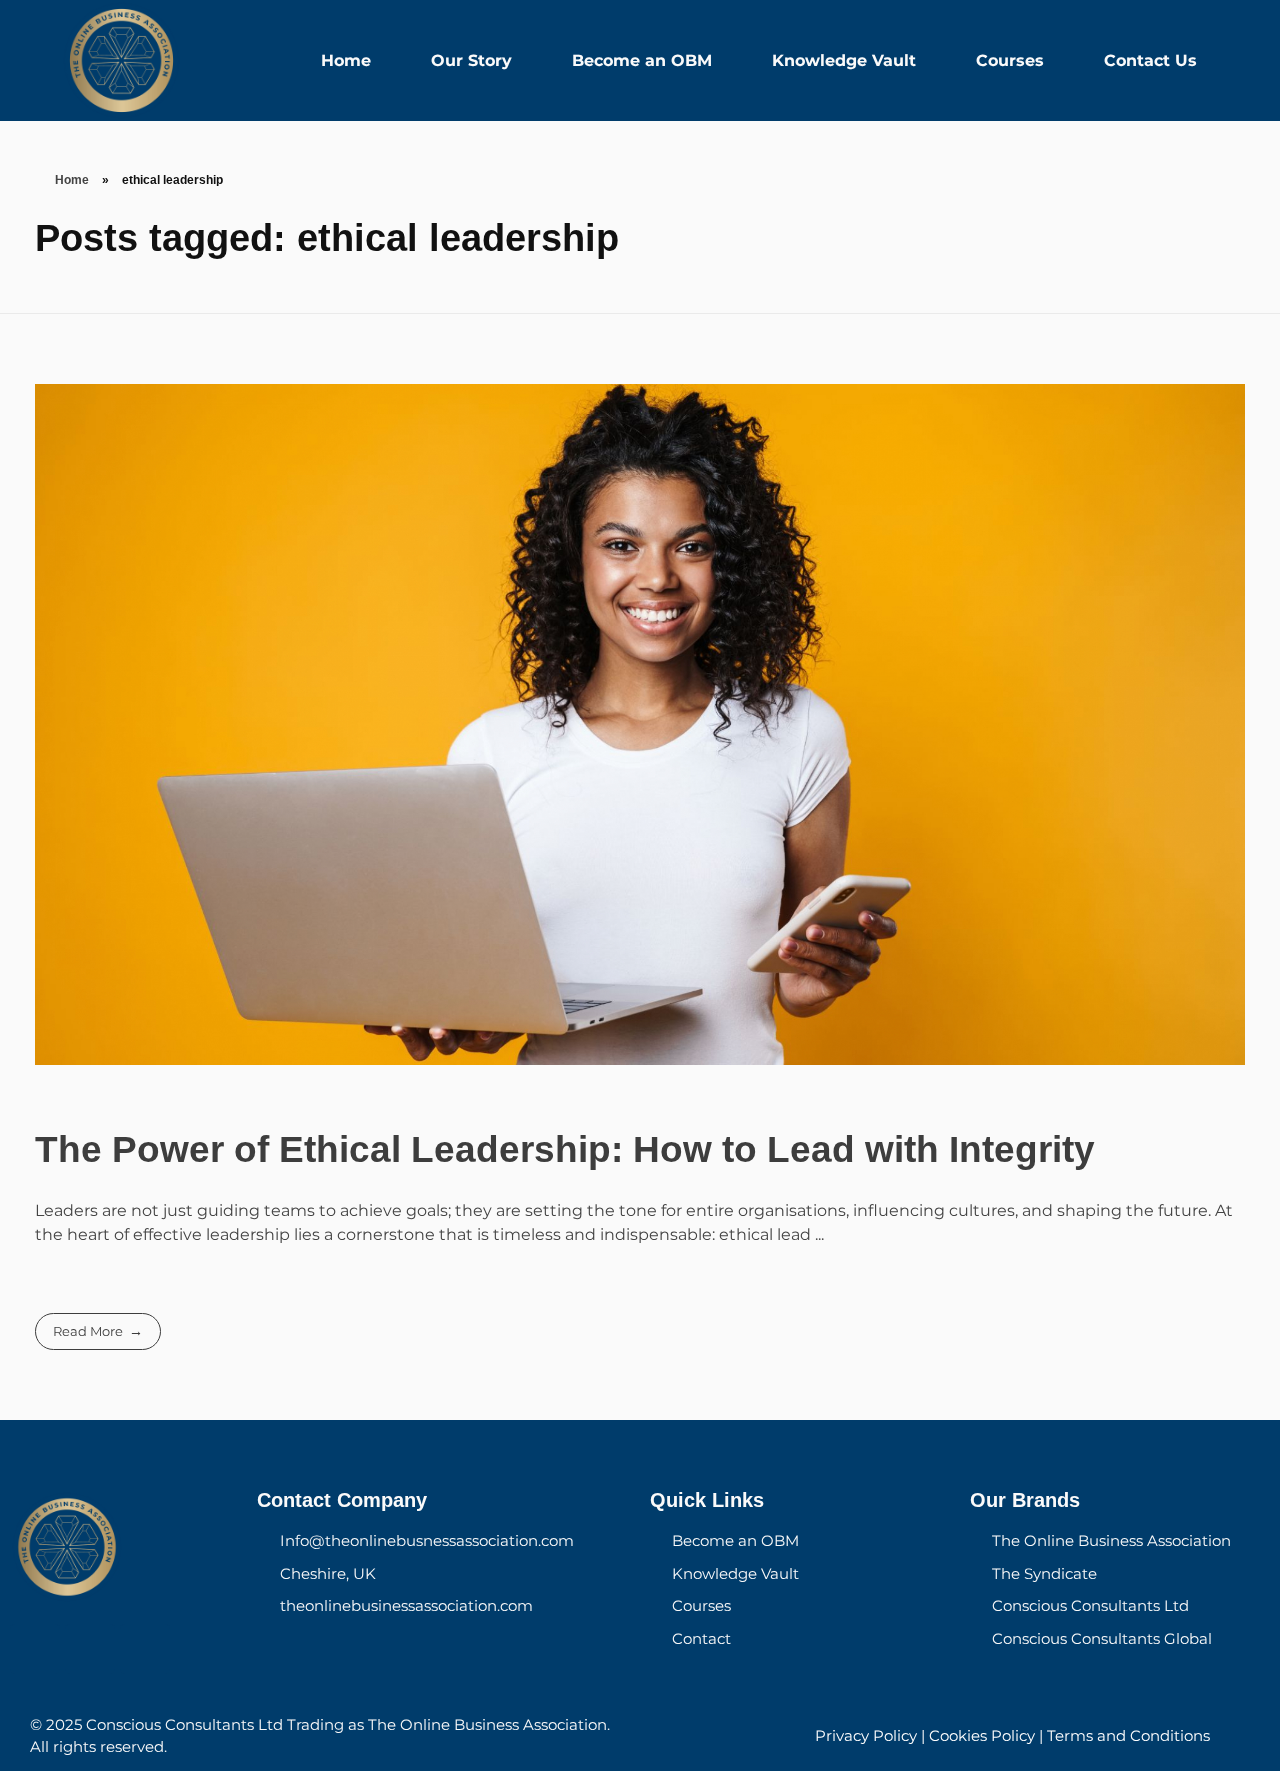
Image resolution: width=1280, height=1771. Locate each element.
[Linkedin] (145, 1649)
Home (346, 60)
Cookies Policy (982, 1735)
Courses (1010, 60)
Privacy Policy (866, 1735)
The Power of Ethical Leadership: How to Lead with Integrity (565, 1149)
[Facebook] (35, 1649)
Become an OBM (642, 60)
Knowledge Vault (844, 60)
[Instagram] (90, 1649)
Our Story (471, 60)
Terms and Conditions (1128, 1735)
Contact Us (1150, 60)
